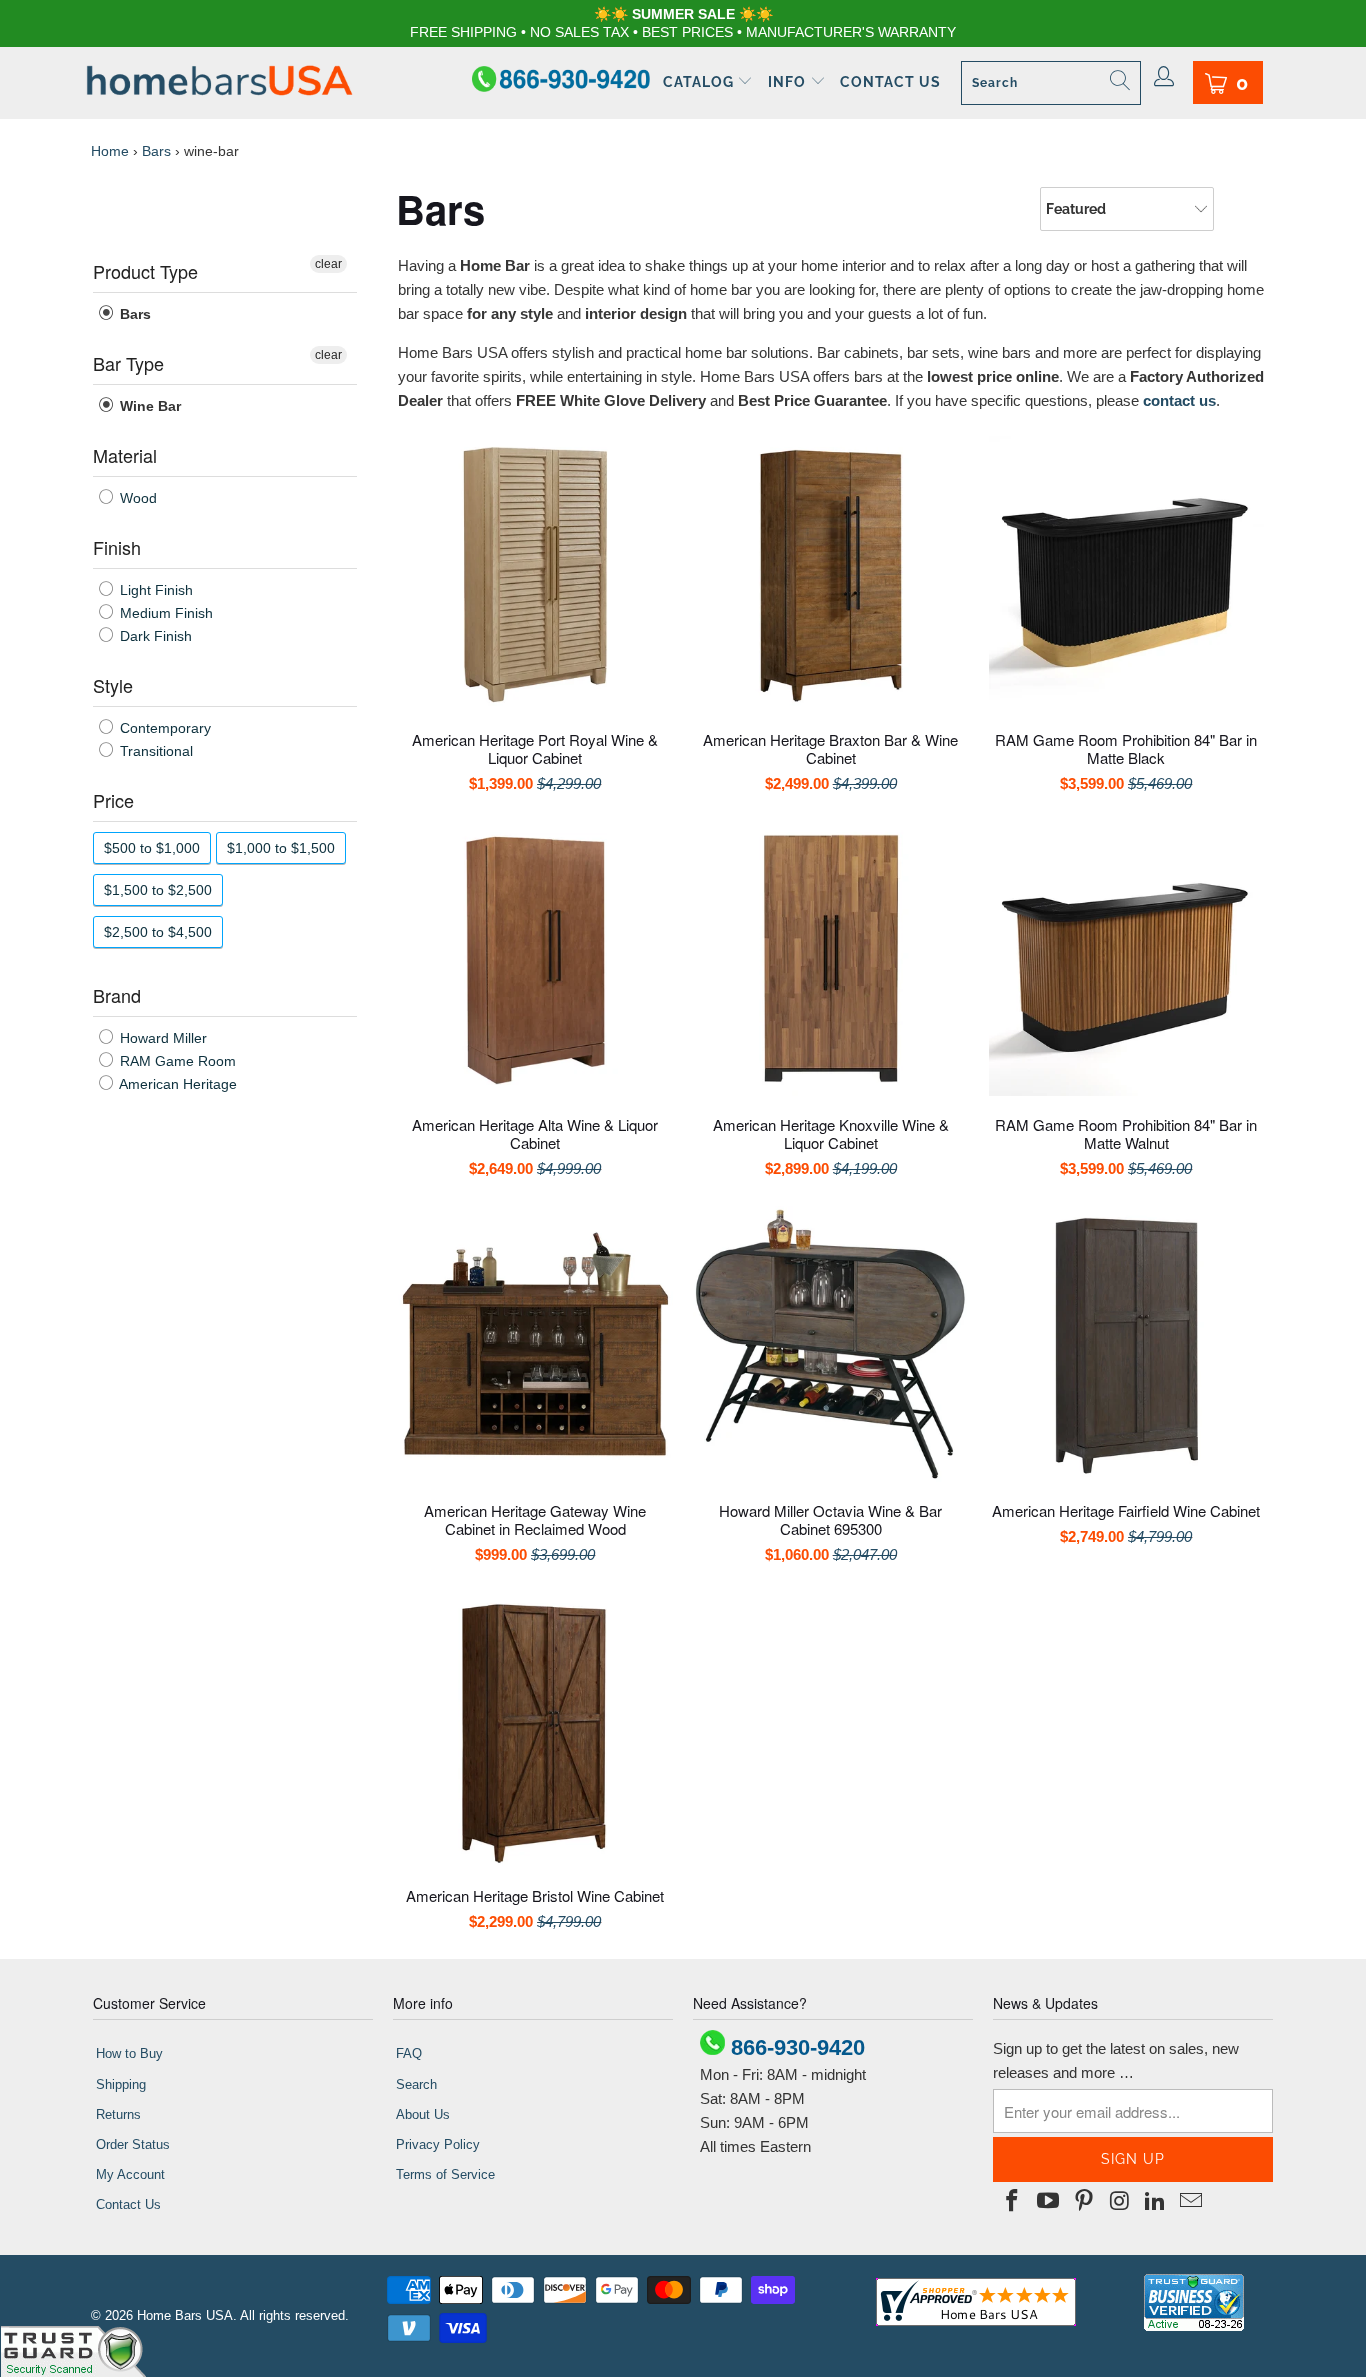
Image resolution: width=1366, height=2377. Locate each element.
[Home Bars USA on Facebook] (1013, 2202)
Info (789, 82)
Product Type (145, 271)
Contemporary (163, 728)
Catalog (700, 82)
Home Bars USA (185, 2315)
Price (113, 800)
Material (125, 455)
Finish (117, 547)
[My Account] (1164, 78)
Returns (118, 2114)
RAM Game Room (176, 1061)
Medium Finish (164, 613)
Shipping (121, 2084)
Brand (117, 995)
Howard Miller (161, 1038)
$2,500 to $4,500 (158, 932)
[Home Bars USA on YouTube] (1049, 2202)
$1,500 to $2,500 (158, 890)
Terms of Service (445, 2174)
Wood (136, 498)
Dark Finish (154, 636)
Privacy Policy (438, 2144)
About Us (423, 2114)
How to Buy (129, 2053)
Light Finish (154, 590)
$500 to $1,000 (152, 848)
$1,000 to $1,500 (281, 848)
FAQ (409, 2053)
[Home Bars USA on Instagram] (1120, 2202)
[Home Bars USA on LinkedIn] (1156, 2202)
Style (113, 685)
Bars (156, 151)
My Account (130, 2174)
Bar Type (128, 363)
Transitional (154, 751)
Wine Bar (148, 406)
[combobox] (1051, 83)
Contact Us (890, 82)
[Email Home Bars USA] (1191, 2202)
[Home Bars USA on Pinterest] (1084, 2202)
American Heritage (176, 1084)
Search (416, 2084)
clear (328, 264)
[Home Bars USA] (219, 82)
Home (110, 151)
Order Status (133, 2144)
